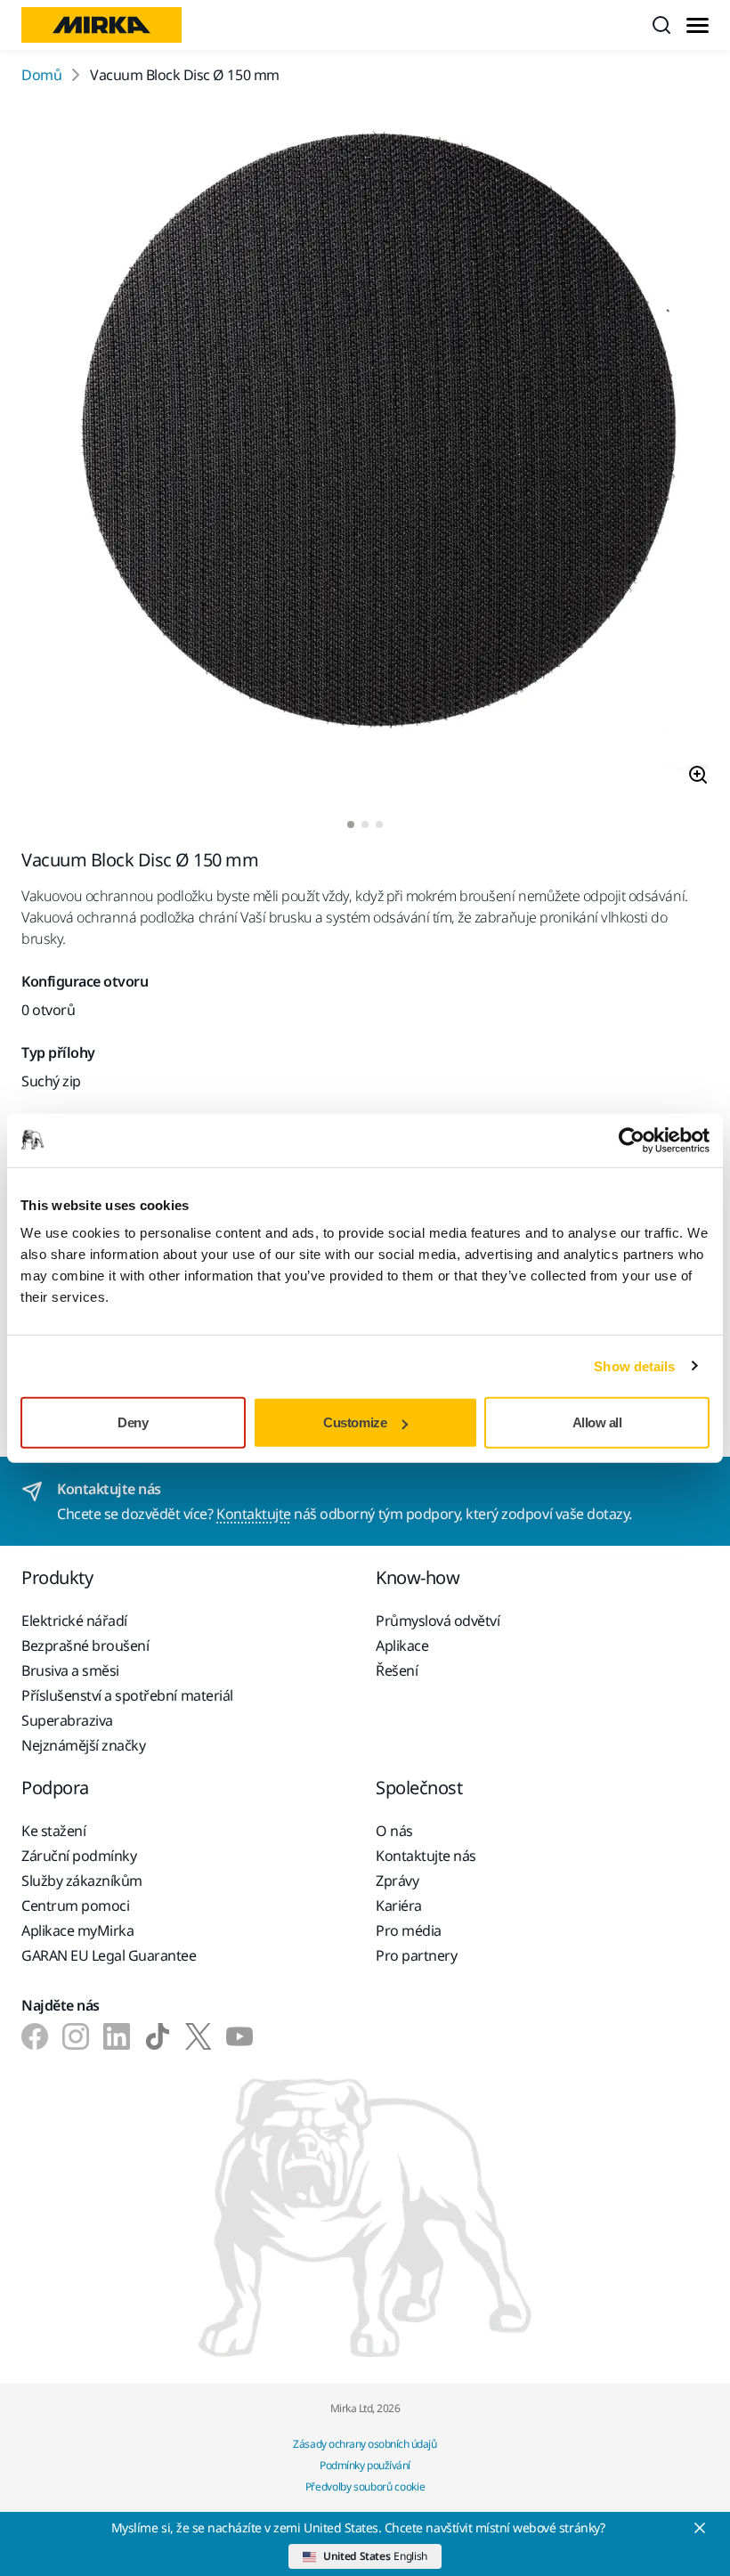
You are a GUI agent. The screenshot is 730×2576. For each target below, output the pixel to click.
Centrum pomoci (75, 1906)
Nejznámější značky (83, 1745)
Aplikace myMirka (77, 1930)
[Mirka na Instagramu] (76, 2036)
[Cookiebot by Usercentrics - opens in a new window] (632, 1140)
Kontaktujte (254, 1514)
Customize (355, 1422)
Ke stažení (53, 1831)
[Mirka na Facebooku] (35, 2036)
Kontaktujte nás (426, 1856)
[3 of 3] (379, 825)
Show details (634, 1365)
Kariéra (399, 1906)
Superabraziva (67, 1720)
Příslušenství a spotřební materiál (127, 1695)
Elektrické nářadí (74, 1621)
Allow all (597, 1422)
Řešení (397, 1670)
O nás (394, 1831)
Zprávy (397, 1881)
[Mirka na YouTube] (239, 2036)
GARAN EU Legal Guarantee (109, 1955)
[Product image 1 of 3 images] (365, 453)
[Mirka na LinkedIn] (117, 2036)
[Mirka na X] (199, 2036)
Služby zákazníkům (82, 1881)
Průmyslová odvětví (438, 1621)
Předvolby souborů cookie (365, 2487)
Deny (133, 1422)
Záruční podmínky (79, 1856)
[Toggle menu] (698, 25)
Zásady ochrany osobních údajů (365, 2444)
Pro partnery (416, 1955)
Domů (41, 75)
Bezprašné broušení (85, 1646)
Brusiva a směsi (70, 1670)
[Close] (700, 2528)
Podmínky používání (365, 2465)
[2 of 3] (365, 825)
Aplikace (402, 1646)
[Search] (661, 25)
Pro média (409, 1930)
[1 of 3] (351, 825)
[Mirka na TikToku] (158, 2036)
